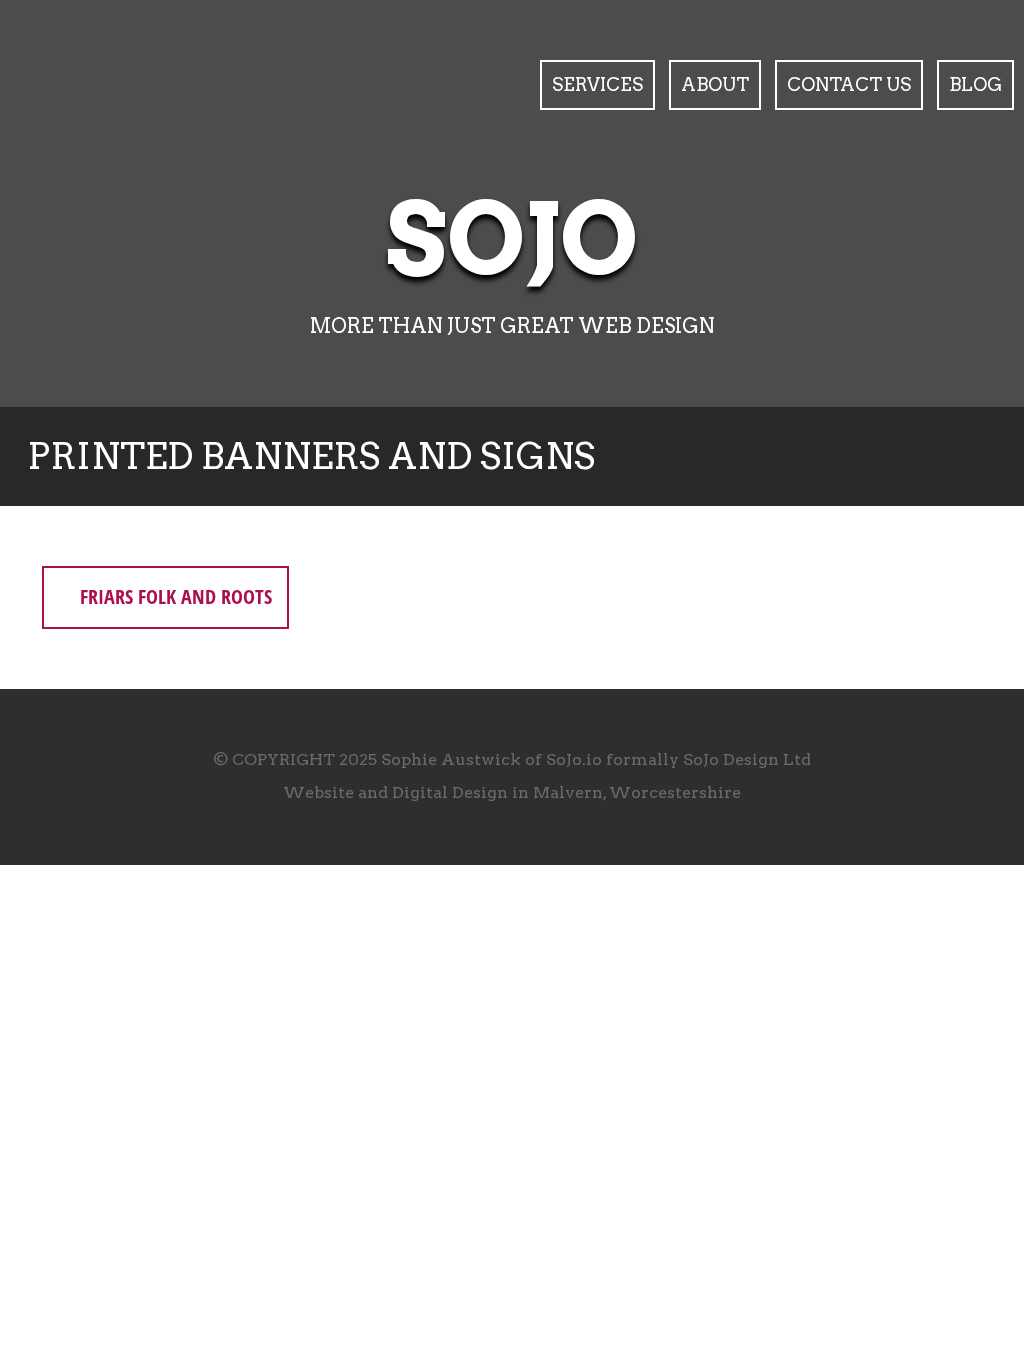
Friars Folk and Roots (173, 596)
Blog (975, 84)
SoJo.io (574, 759)
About (715, 84)
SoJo (512, 239)
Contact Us (849, 84)
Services (597, 84)
